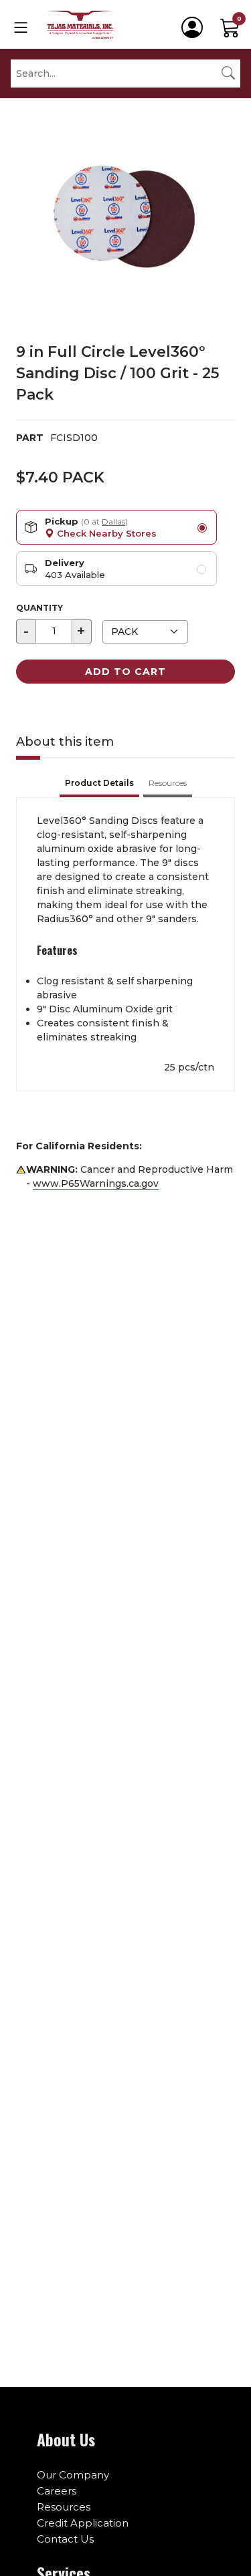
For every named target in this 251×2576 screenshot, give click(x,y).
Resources (64, 2507)
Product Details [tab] (99, 783)
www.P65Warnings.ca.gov (96, 1183)
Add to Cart (125, 672)
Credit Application (83, 2523)
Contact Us (65, 2539)
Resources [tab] (168, 783)
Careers (57, 2491)
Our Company (73, 2475)
